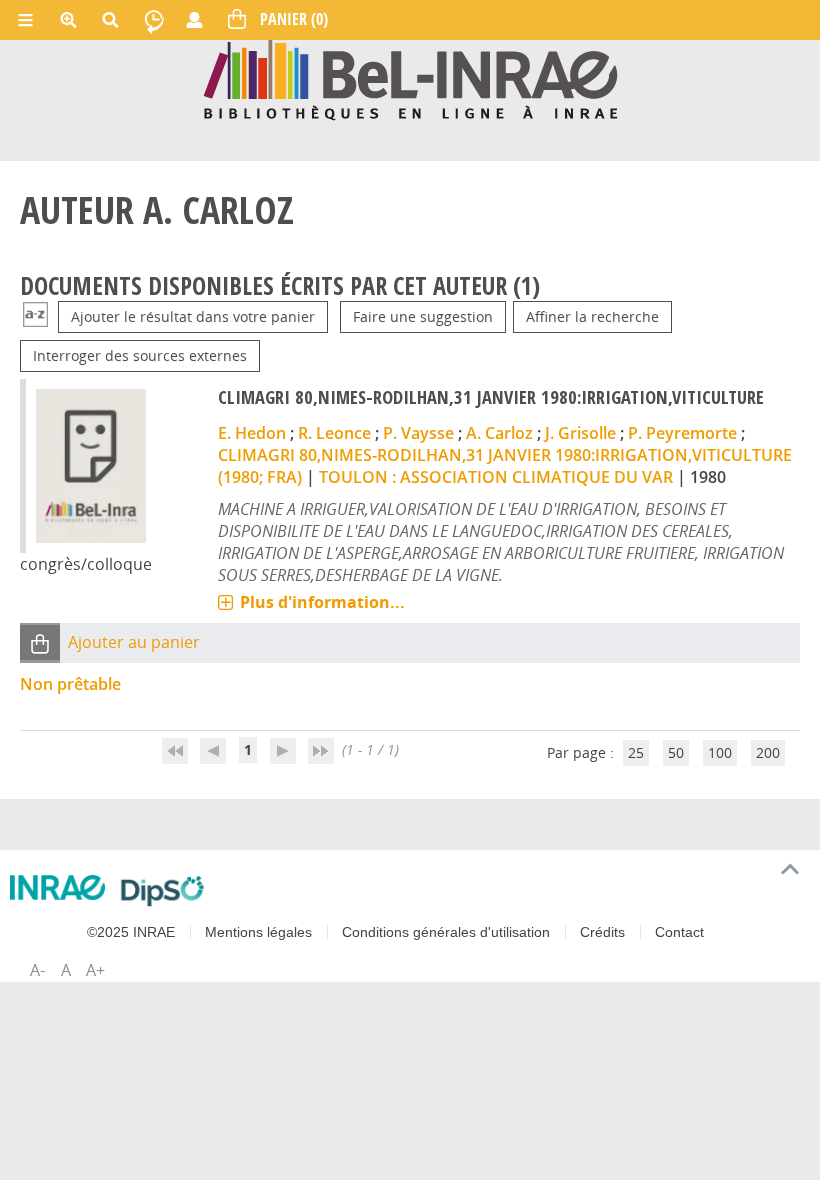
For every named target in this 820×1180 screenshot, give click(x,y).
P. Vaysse (418, 433)
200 (768, 752)
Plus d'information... (322, 602)
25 (636, 752)
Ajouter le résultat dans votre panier (193, 316)
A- (37, 970)
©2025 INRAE (131, 932)
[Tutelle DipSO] (162, 891)
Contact (679, 932)
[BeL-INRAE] (410, 78)
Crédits (602, 932)
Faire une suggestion (423, 316)
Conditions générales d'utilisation (446, 932)
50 (676, 752)
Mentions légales (258, 932)
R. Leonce (334, 433)
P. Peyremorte (682, 433)
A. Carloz (499, 433)
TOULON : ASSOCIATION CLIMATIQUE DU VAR (496, 477)
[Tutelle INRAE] (57, 887)
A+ (95, 970)
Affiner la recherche (592, 316)
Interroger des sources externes (140, 355)
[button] (40, 642)
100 (720, 752)
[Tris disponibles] (35, 316)
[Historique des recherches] (154, 20)
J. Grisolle (580, 433)
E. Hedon (252, 433)
